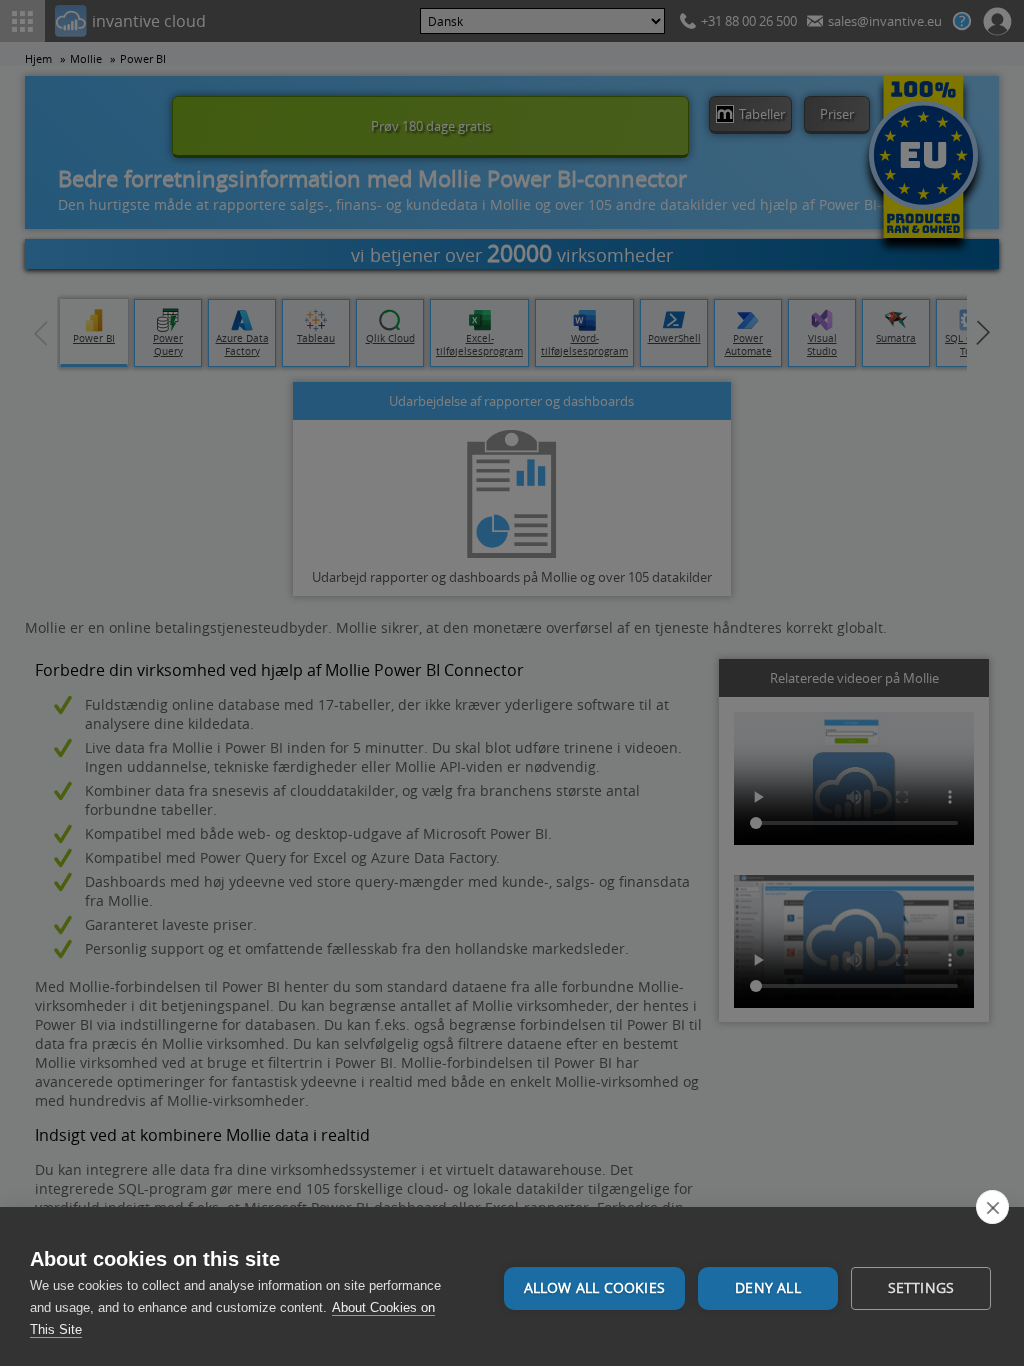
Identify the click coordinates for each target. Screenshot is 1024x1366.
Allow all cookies (594, 1288)
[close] (992, 1207)
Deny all (768, 1288)
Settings (921, 1288)
